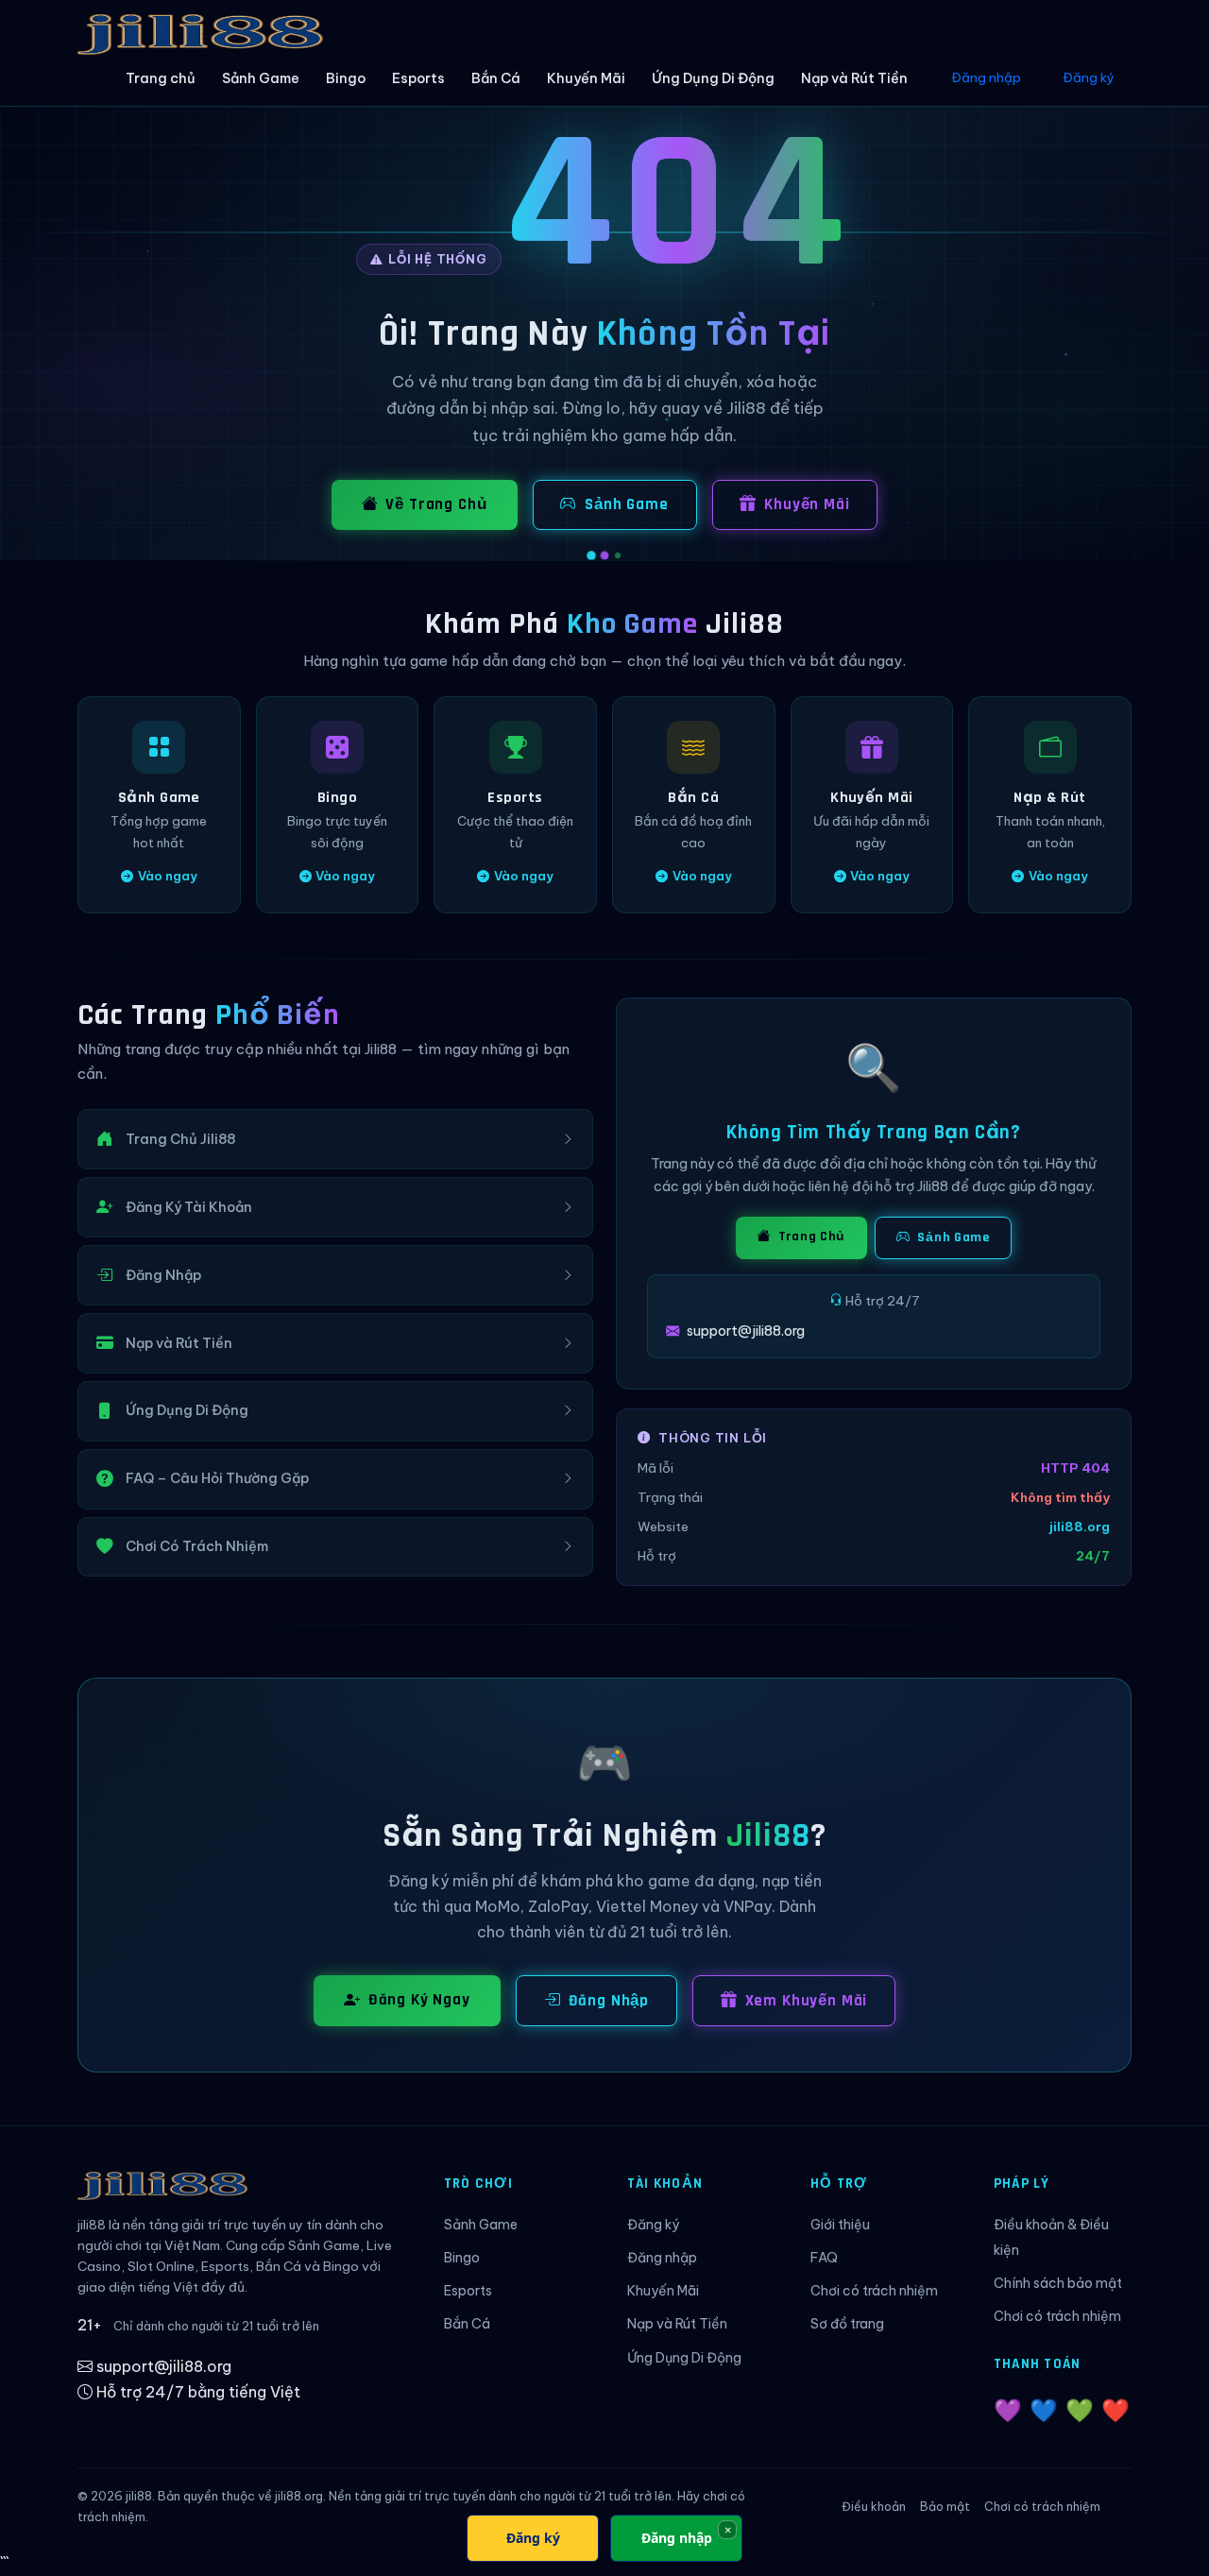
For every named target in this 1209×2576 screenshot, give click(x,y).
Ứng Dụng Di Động (713, 78)
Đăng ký (1089, 77)
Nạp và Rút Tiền (854, 78)
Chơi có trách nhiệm (874, 2291)
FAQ (824, 2258)
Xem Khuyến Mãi (807, 2001)
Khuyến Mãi (586, 78)
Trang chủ (161, 78)
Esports (418, 78)
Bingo (346, 78)
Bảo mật (945, 2507)
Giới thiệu (840, 2225)
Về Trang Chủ (436, 504)
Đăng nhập (986, 77)
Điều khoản (874, 2507)
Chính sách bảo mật (1058, 2283)
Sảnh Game (261, 78)
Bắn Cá (496, 78)
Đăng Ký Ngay (419, 2000)
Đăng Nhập (609, 2001)
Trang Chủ (810, 1237)
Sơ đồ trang (847, 2324)
